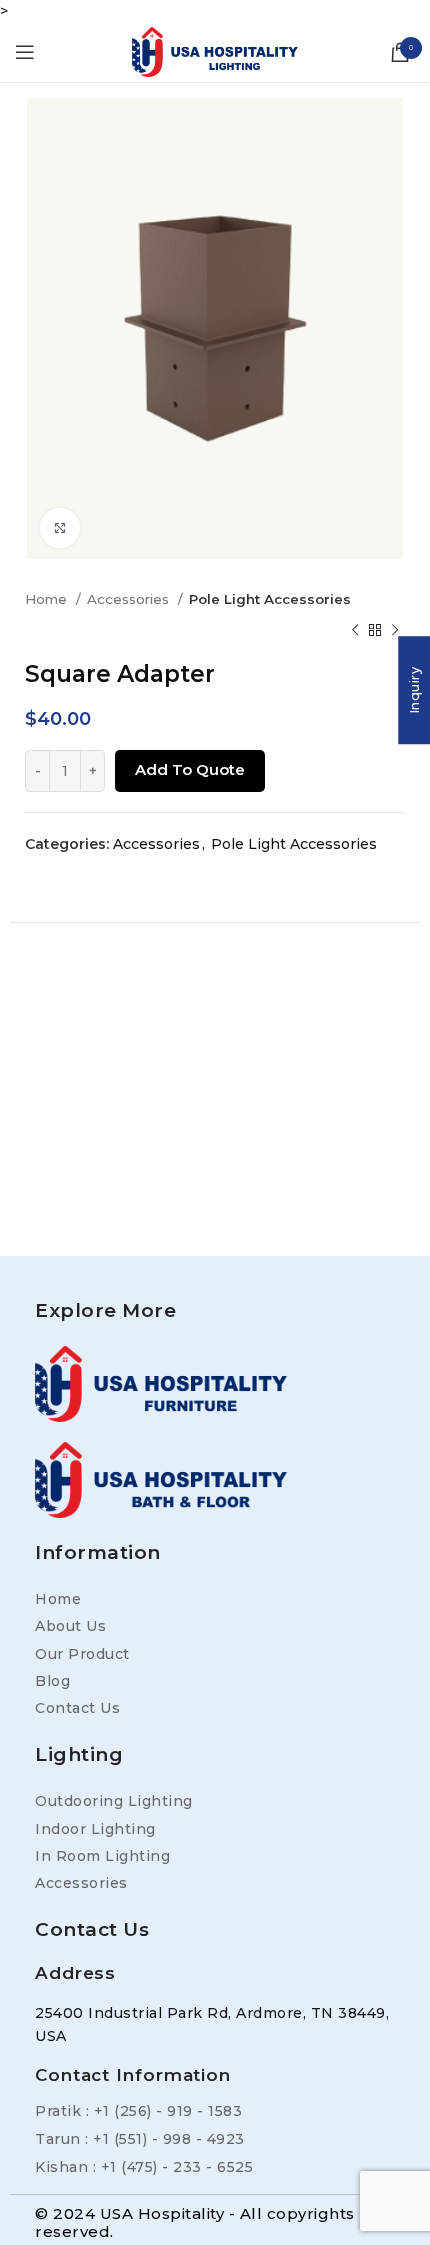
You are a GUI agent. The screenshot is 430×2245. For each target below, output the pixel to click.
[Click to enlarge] (60, 528)
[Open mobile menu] (25, 52)
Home (48, 599)
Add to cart (185, 770)
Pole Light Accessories (270, 599)
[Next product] (395, 631)
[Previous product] (355, 631)
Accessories (130, 599)
